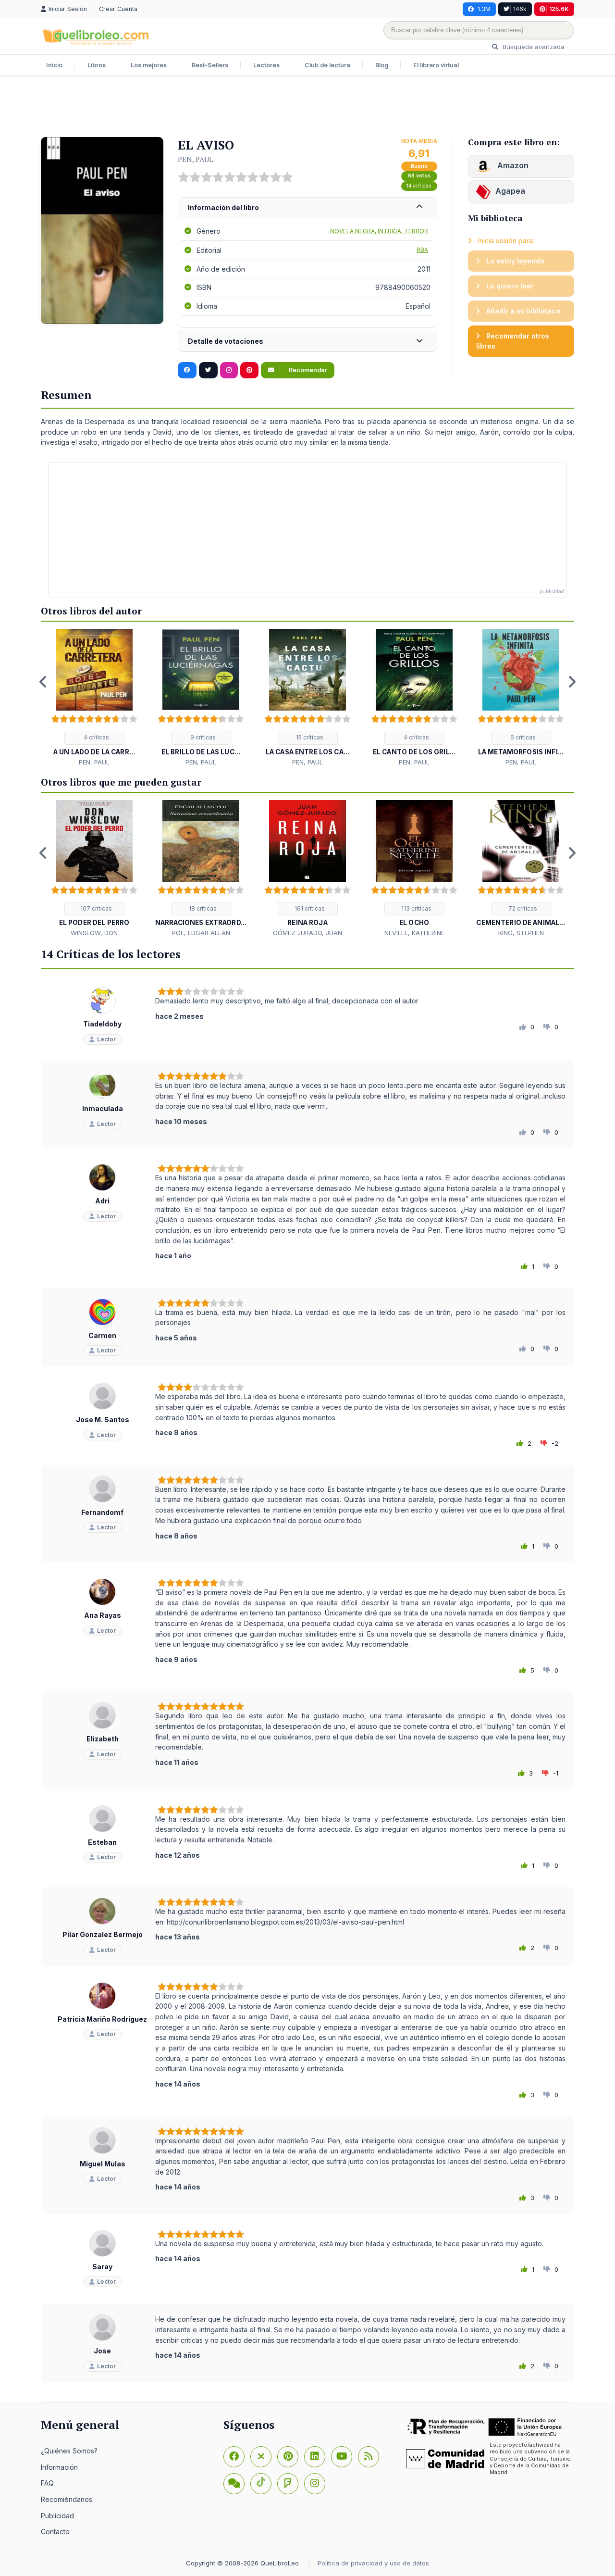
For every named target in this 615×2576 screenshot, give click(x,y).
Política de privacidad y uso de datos (373, 2563)
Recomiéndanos (67, 2499)
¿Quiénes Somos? (69, 2451)
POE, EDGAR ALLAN (201, 933)
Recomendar (307, 370)
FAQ (47, 2483)
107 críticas (95, 908)
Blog (382, 65)
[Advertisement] (307, 108)
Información (59, 2467)
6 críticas (522, 737)
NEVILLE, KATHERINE (414, 933)
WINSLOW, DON (94, 933)
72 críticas (522, 908)
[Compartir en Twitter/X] (208, 370)
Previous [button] (43, 682)
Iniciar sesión (69, 9)
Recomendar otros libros (513, 341)
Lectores (266, 65)
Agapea (510, 191)
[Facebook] (234, 2457)
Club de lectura (327, 65)
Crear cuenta (118, 9)
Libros (97, 65)
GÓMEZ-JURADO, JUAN (307, 933)
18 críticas (202, 908)
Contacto (55, 2532)
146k (520, 9)
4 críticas (96, 737)
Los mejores (149, 65)
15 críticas (309, 737)
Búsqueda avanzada (533, 47)
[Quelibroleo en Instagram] (229, 370)
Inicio (54, 65)
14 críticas (419, 186)
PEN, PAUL (196, 159)
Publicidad (57, 2516)
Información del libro (223, 207)
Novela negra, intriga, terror (379, 231)
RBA (422, 250)
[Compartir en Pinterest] (249, 370)
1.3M (484, 9)
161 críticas (309, 908)
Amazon (512, 165)
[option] (94, 698)
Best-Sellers (210, 65)
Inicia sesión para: (505, 241)
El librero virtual (436, 65)
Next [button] (572, 682)
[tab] (307, 208)
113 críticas (416, 908)
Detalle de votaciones (226, 341)
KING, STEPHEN (521, 933)
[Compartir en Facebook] (187, 370)
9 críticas (202, 737)
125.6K (559, 9)
